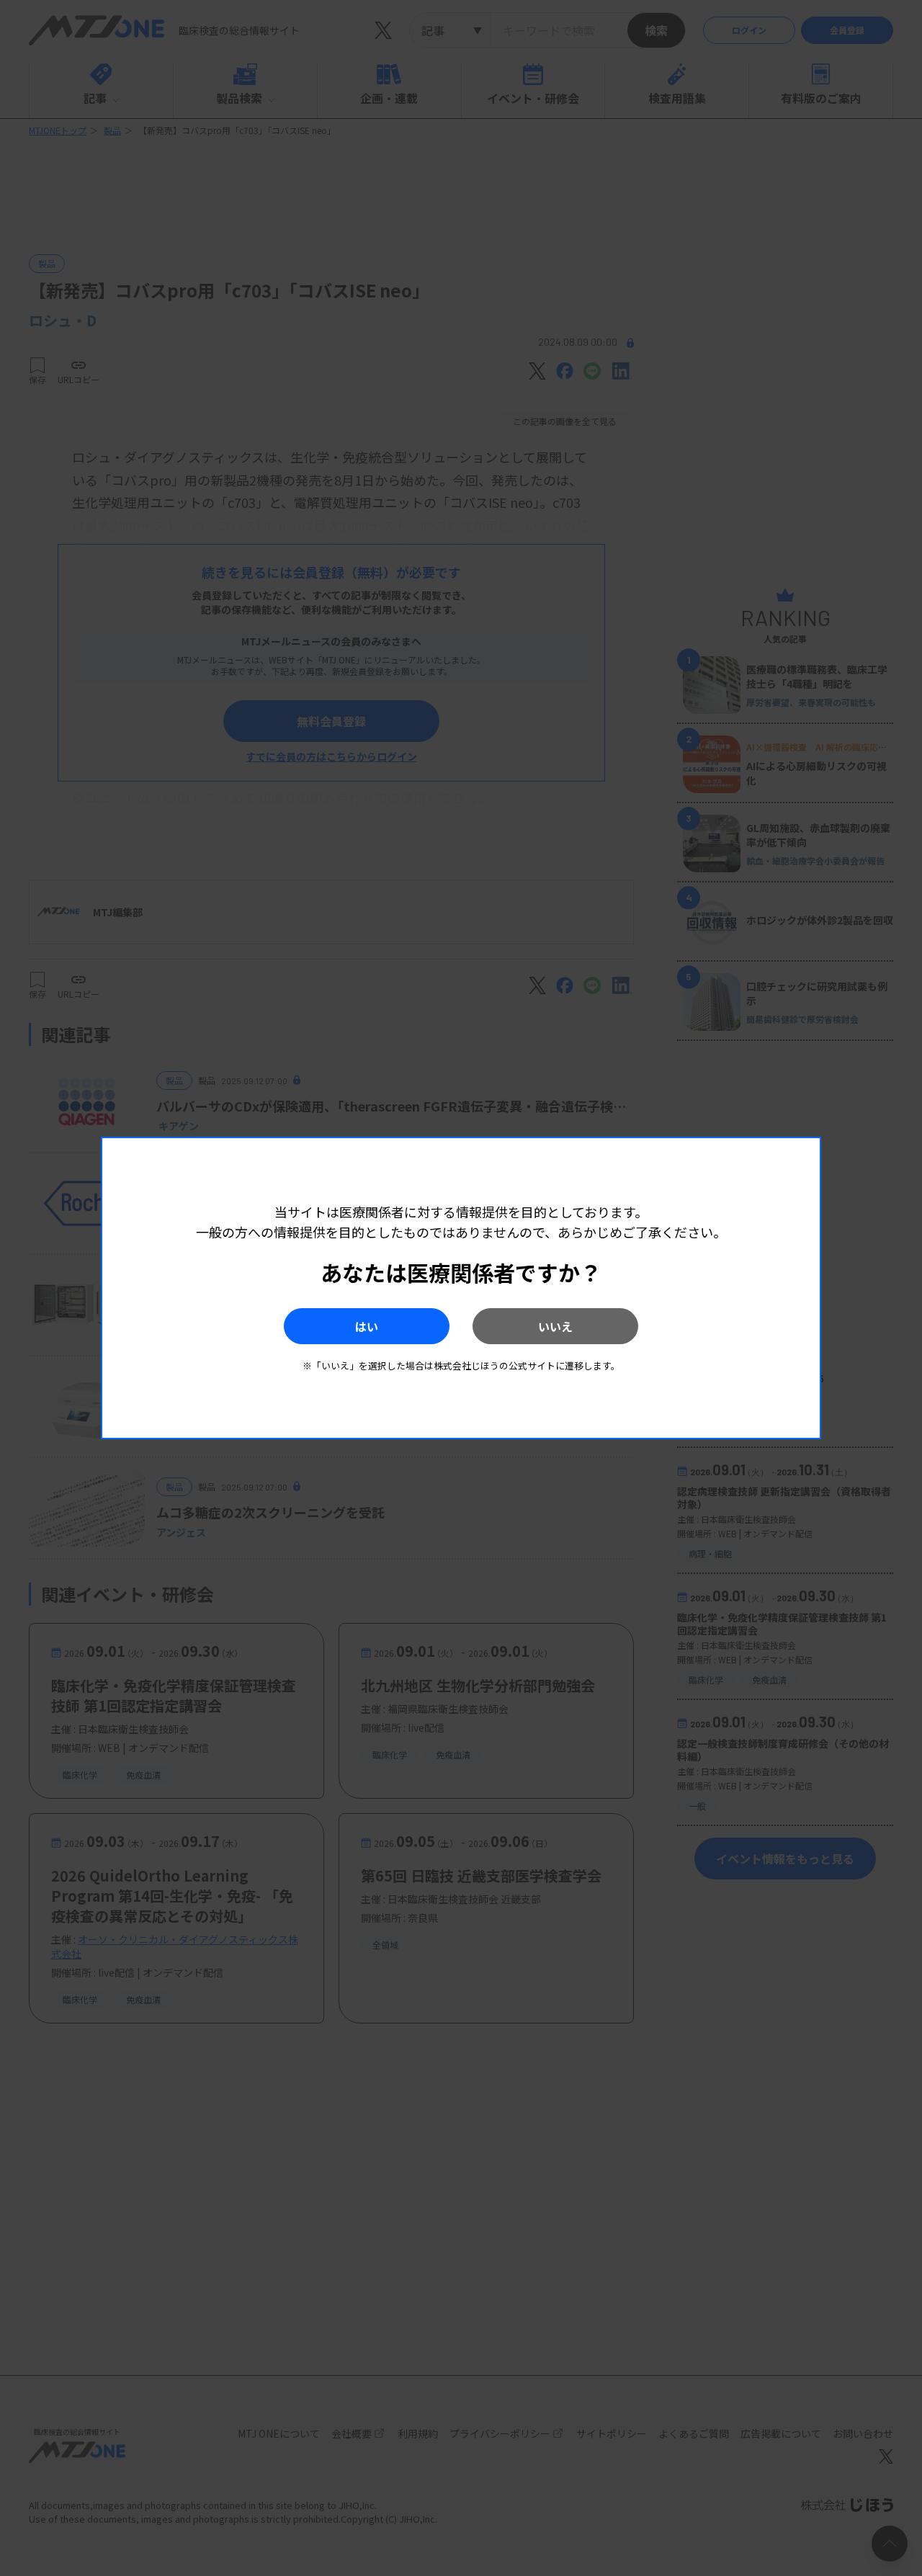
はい (367, 1326)
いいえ (555, 1326)
